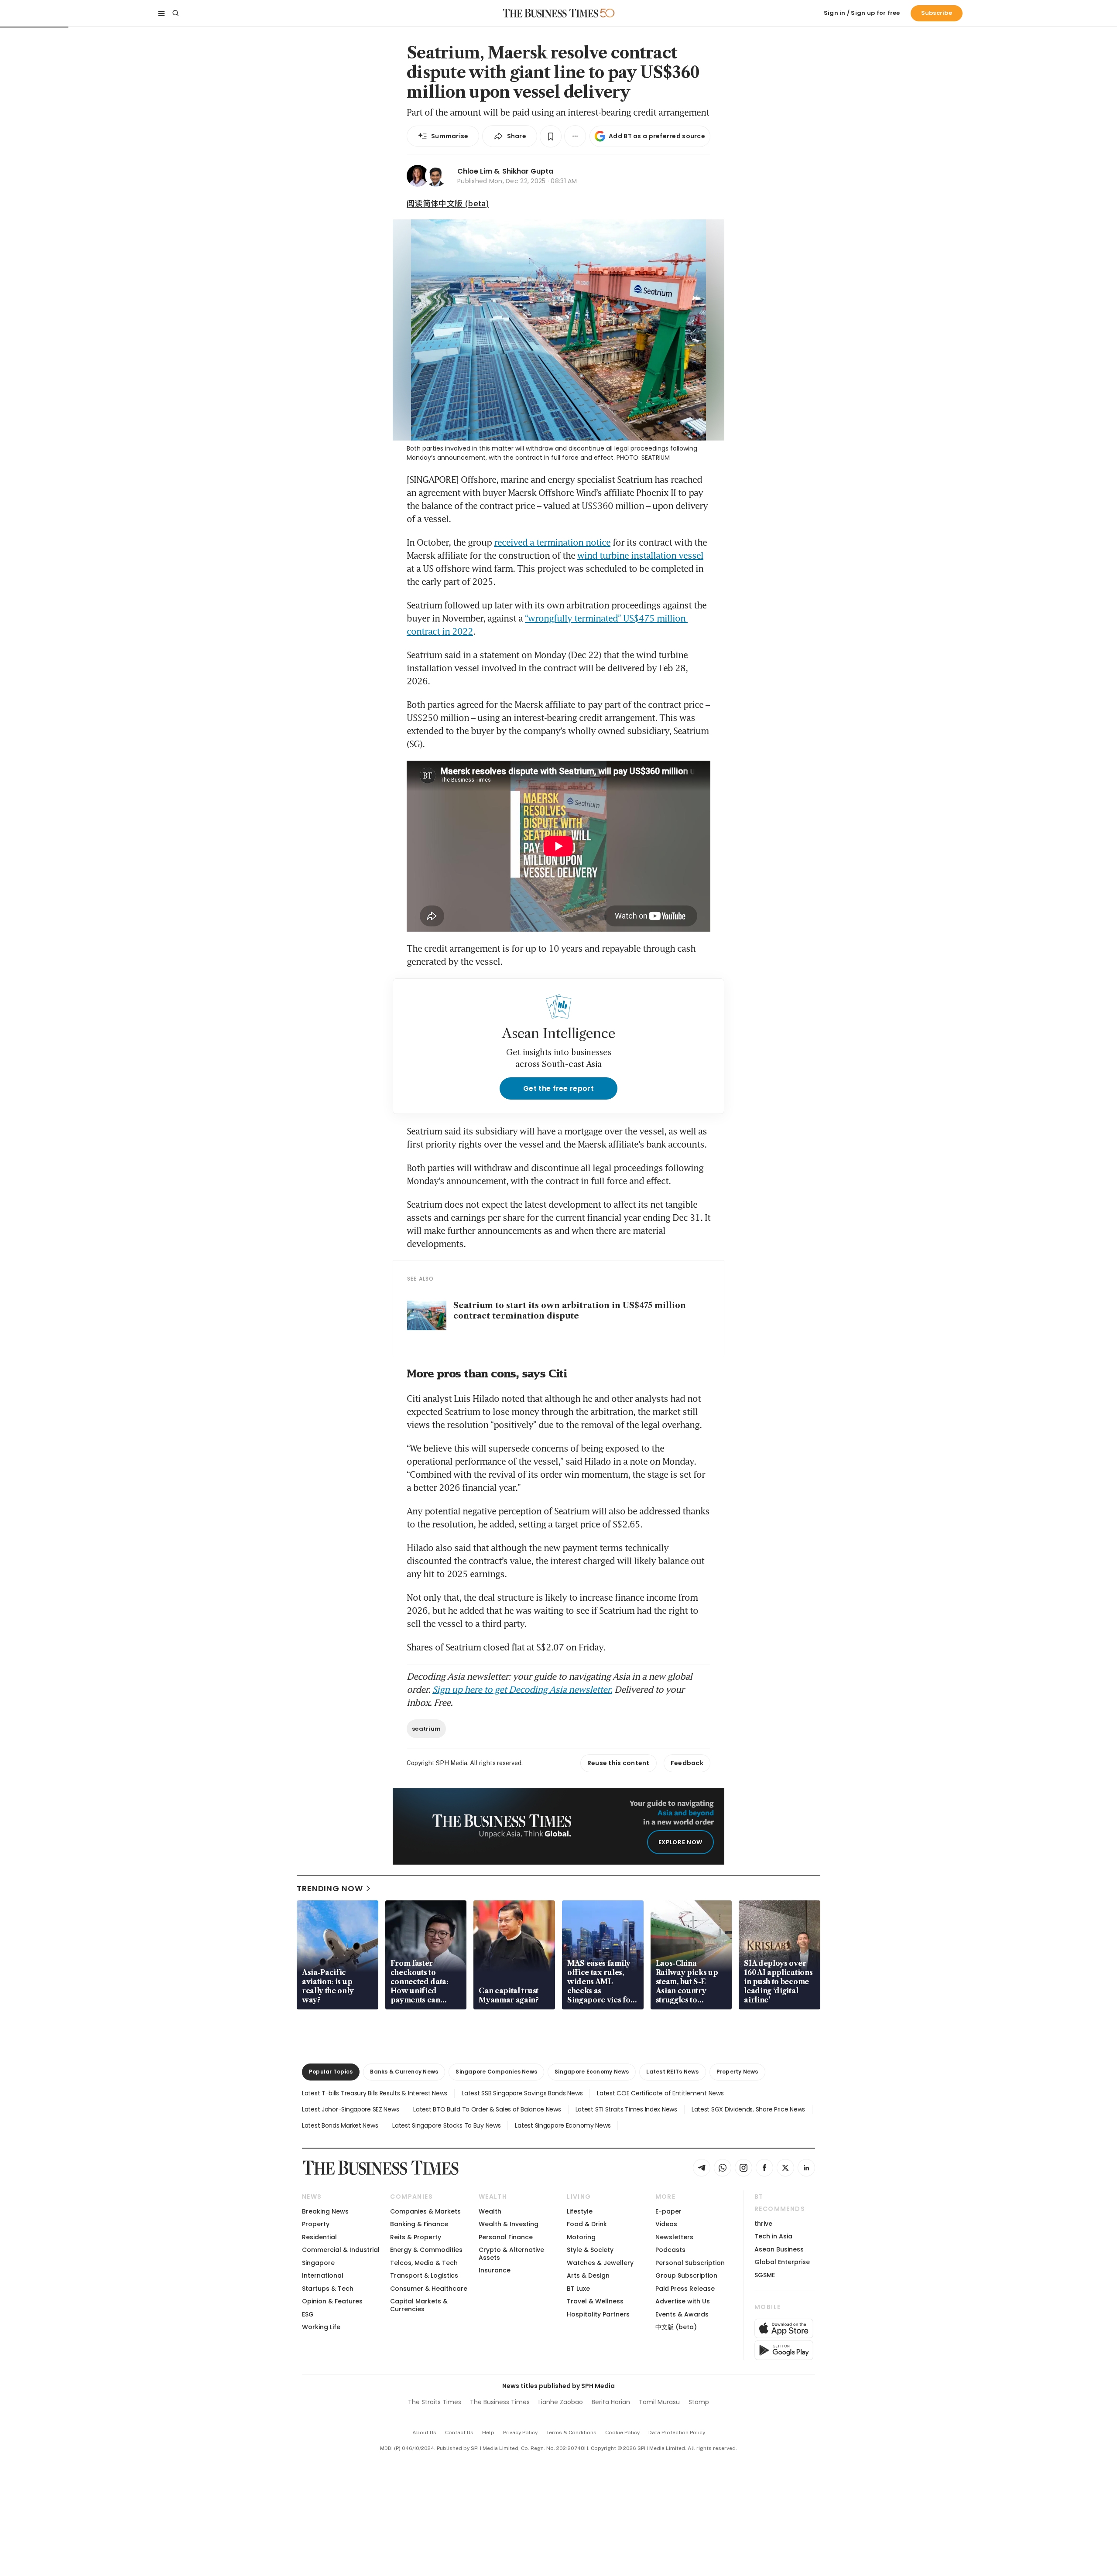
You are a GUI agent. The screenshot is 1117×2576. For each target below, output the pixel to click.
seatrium (426, 1729)
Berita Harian (611, 2402)
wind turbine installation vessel (640, 555)
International (323, 2275)
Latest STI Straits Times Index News (626, 2109)
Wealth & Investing (509, 2224)
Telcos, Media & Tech (424, 2263)
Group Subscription (686, 2275)
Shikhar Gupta (528, 171)
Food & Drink (587, 2224)
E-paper (668, 2211)
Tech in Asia (773, 2236)
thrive (763, 2224)
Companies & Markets (425, 2211)
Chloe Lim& (478, 171)
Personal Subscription (690, 2263)
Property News (737, 2072)
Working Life (321, 2327)
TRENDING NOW (330, 1888)
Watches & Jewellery (600, 2263)
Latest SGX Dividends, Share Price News (748, 2109)
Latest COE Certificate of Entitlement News (660, 2093)
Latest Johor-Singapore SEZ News (350, 2109)
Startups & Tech (328, 2289)
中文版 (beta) (676, 2327)
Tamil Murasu (659, 2402)
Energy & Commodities (426, 2250)
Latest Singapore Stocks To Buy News (446, 2125)
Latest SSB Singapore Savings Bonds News (522, 2093)
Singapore (318, 2263)
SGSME (765, 2275)
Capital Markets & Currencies (419, 2305)
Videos (666, 2224)
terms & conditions (571, 2433)
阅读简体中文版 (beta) (448, 203)
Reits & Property (416, 2237)
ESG (308, 2314)
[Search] (175, 13)
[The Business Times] (551, 13)
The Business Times (500, 2402)
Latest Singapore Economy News (563, 2125)
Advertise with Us (683, 2301)
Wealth (490, 2211)
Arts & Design (588, 2275)
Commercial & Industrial (341, 2250)
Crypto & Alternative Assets (511, 2253)
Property (316, 2224)
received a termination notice (552, 542)
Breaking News (325, 2211)
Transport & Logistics (424, 2275)
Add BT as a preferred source (657, 136)
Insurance (495, 2270)
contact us (459, 2433)
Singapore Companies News (496, 2072)
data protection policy (677, 2433)
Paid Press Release (685, 2289)
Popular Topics (331, 2072)
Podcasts (670, 2250)
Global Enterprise (782, 2262)
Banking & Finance (419, 2224)
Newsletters (674, 2237)
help (488, 2433)
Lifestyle (580, 2211)
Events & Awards (682, 2314)
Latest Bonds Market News (340, 2125)
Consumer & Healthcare (429, 2289)
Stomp (699, 2402)
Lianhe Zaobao (561, 2402)
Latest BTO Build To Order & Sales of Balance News (487, 2109)
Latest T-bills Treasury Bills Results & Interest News (375, 2093)
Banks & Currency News (404, 2072)
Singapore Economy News (592, 2072)
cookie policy (622, 2433)
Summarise (450, 136)
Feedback (687, 1763)
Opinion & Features (332, 2301)
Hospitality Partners (598, 2314)
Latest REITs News (672, 2072)
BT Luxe (578, 2289)
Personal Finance (506, 2237)
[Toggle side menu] (161, 13)
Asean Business (779, 2249)
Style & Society (590, 2250)
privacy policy (520, 2433)
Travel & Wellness (595, 2301)
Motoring (581, 2237)
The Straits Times (435, 2402)
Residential (319, 2237)
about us (424, 2433)
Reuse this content (618, 1763)
